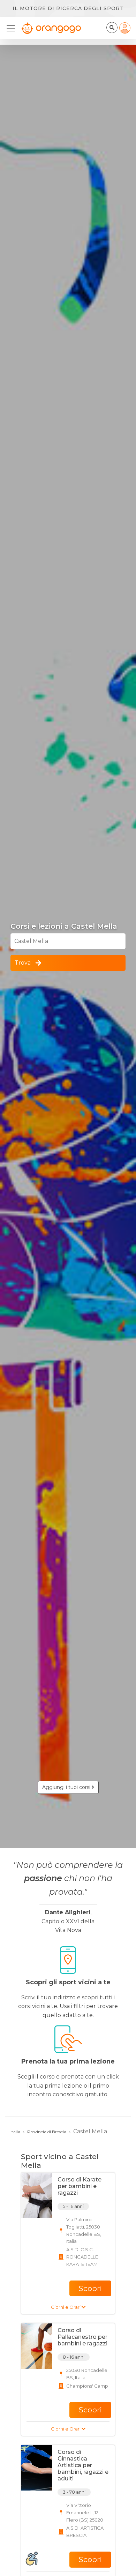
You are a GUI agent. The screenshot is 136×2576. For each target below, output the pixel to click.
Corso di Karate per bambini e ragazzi (80, 2186)
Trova (23, 963)
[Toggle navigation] (13, 28)
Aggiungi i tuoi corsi (67, 1787)
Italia (15, 2132)
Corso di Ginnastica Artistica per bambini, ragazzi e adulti (83, 2465)
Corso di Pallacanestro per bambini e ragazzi (82, 2337)
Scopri (90, 2288)
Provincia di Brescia (47, 2132)
